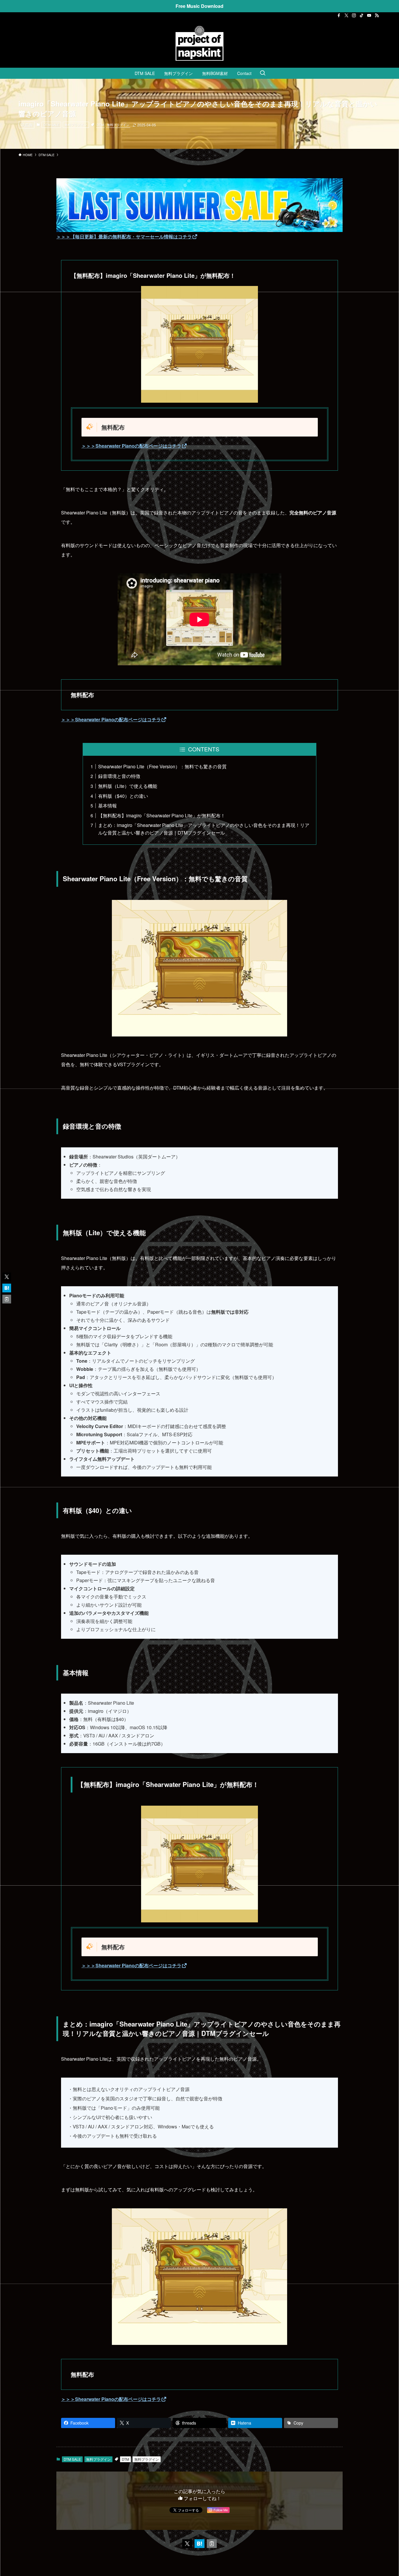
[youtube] (369, 15)
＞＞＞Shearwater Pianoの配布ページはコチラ (131, 446)
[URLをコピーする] (212, 2544)
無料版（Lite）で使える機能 (128, 786)
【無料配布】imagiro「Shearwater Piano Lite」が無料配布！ (162, 815)
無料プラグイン (76, 125)
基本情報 (107, 806)
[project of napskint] (199, 43)
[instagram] (354, 15)
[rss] (377, 15)
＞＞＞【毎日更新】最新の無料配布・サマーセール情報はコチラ (124, 237)
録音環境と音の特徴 (119, 776)
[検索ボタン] (263, 73)
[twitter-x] (346, 15)
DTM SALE (51, 125)
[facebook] (339, 15)
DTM (100, 125)
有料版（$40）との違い (123, 796)
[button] (187, 2544)
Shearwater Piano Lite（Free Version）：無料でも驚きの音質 (162, 766)
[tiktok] (362, 15)
